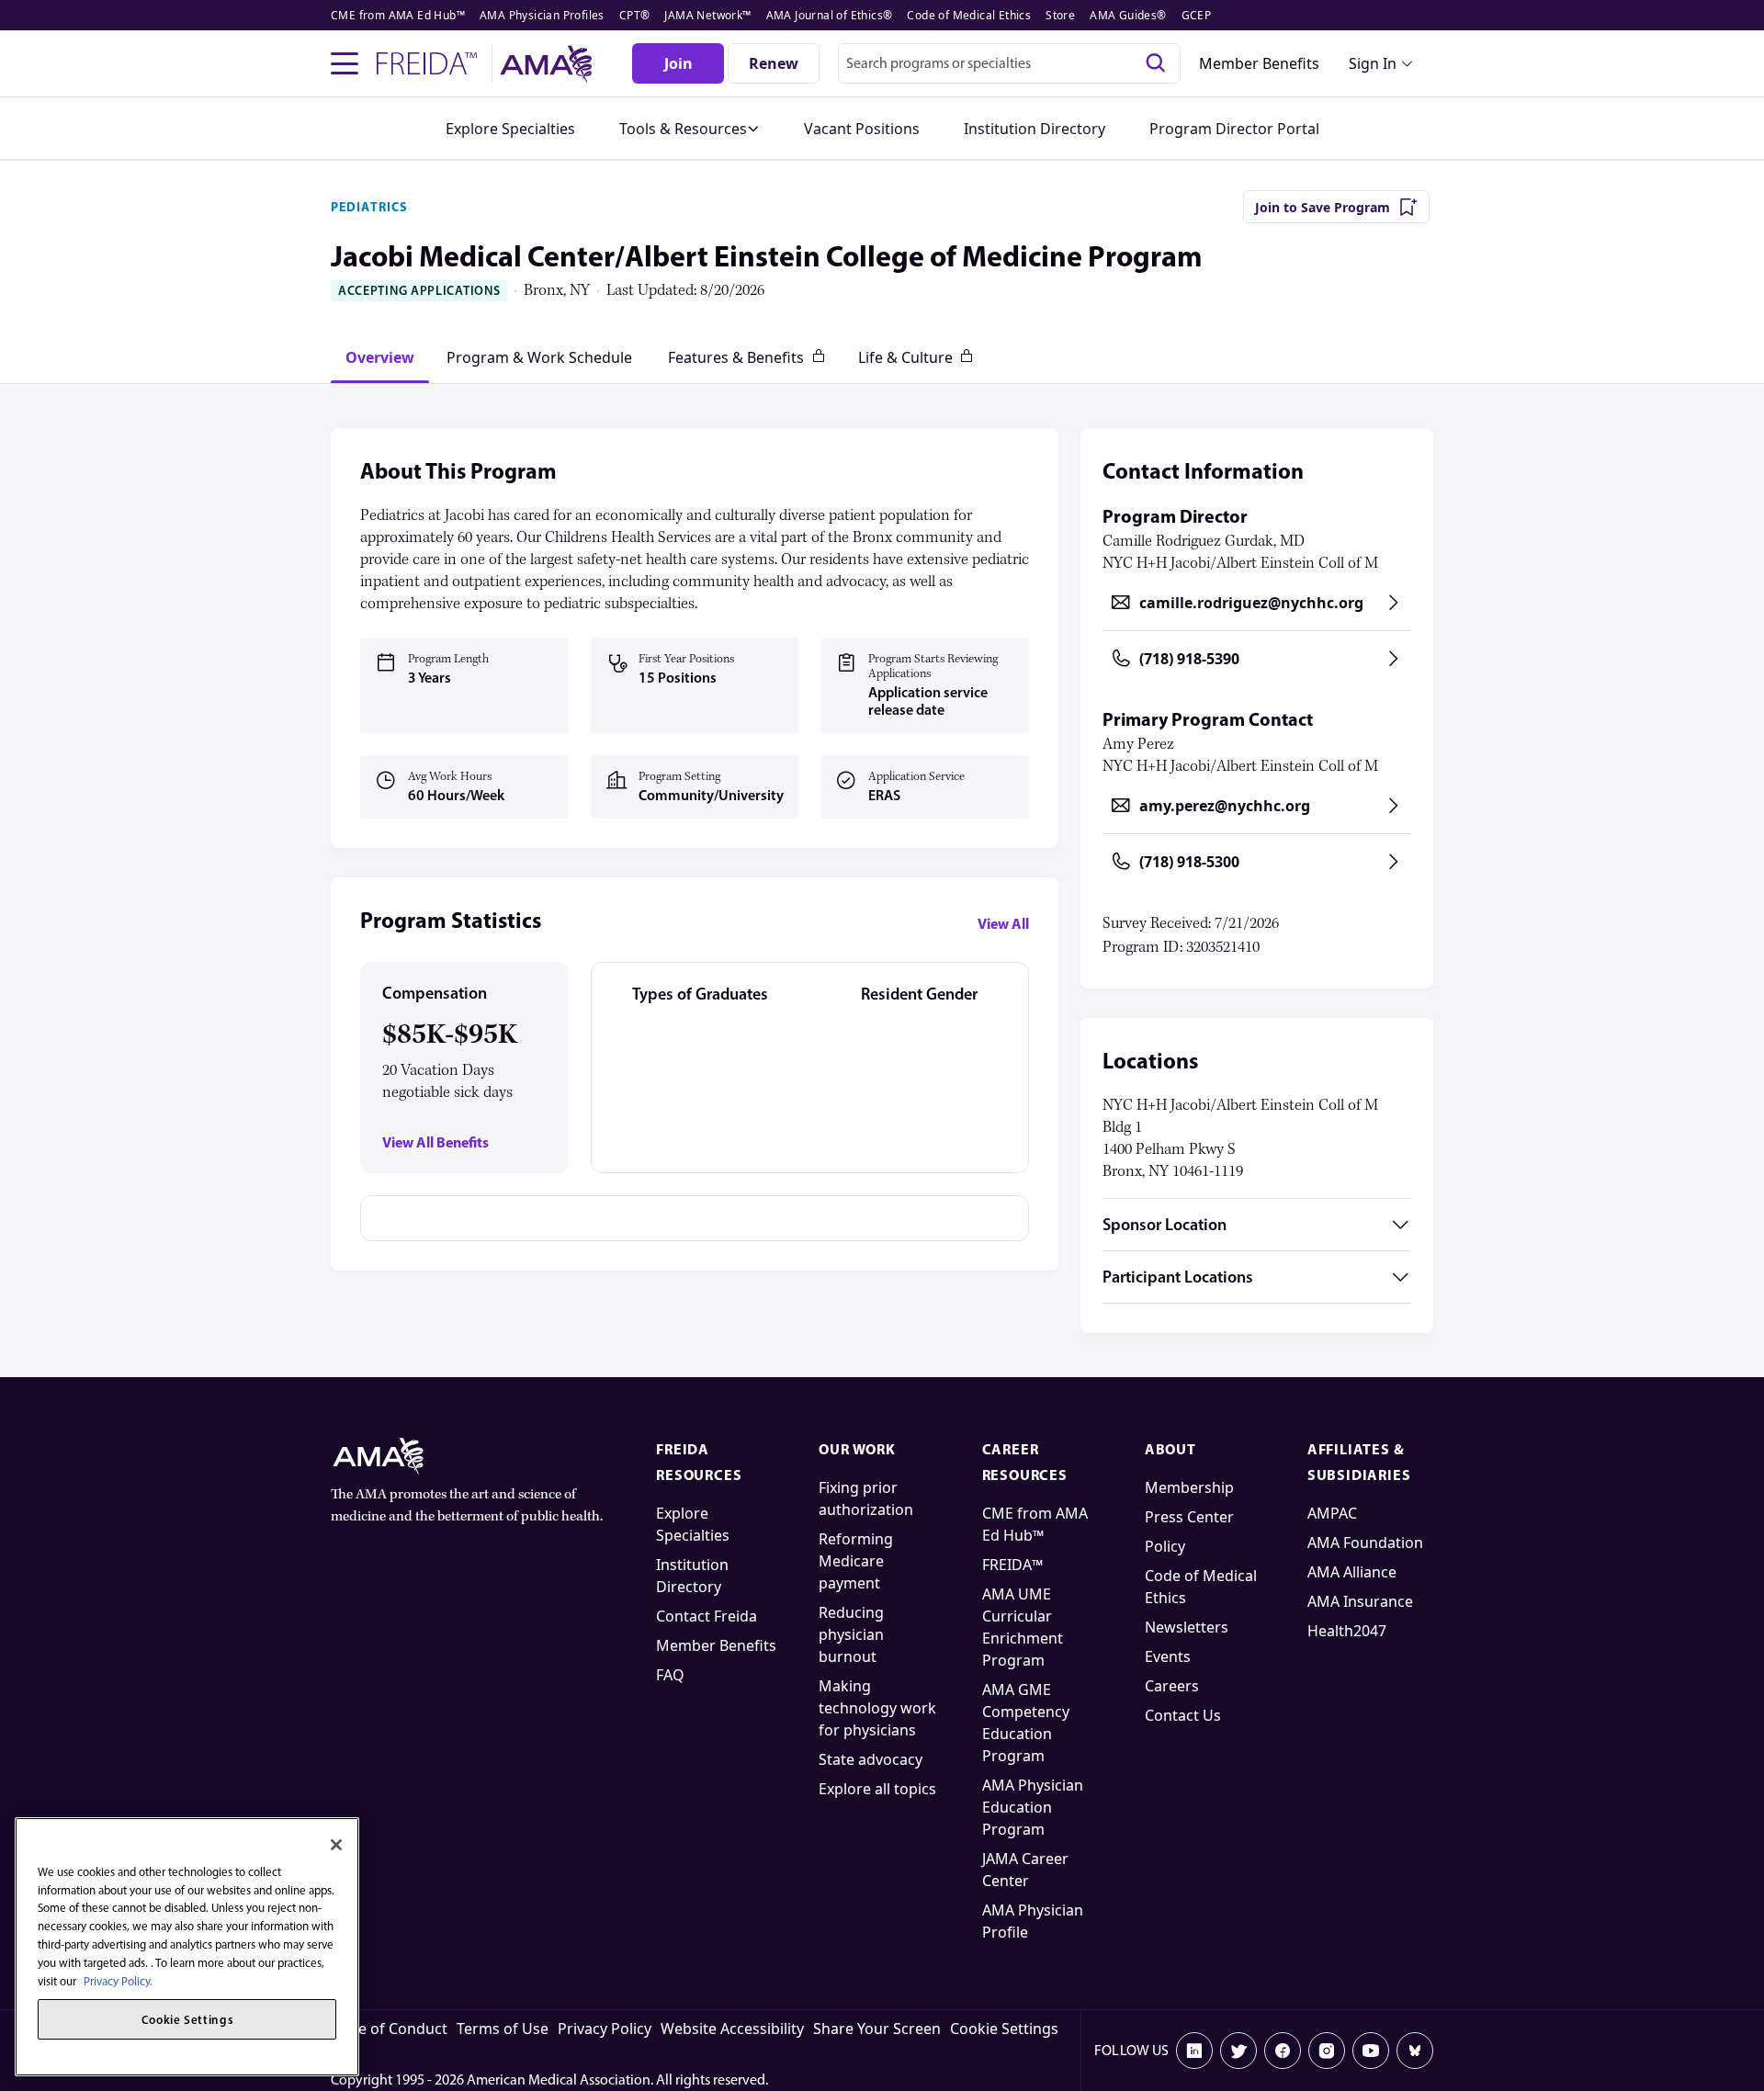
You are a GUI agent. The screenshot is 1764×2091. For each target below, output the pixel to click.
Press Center (1189, 1517)
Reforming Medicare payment (856, 1561)
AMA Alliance (1352, 1572)
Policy (1165, 1546)
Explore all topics (877, 1789)
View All (1003, 923)
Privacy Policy (605, 2029)
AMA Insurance (1360, 1601)
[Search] (1156, 63)
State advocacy (871, 1759)
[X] (1238, 2051)
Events (1168, 1656)
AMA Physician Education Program (1033, 1807)
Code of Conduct (389, 2029)
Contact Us (1183, 1715)
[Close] (336, 1845)
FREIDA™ (1012, 1565)
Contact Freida (707, 1616)
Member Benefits (1259, 63)
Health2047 (1347, 1631)
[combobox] (1009, 63)
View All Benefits (435, 1142)
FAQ (670, 1675)
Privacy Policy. (118, 1980)
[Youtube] (1371, 2051)
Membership (1189, 1487)
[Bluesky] (1415, 2051)
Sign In (1373, 63)
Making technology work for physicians (877, 1708)
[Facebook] (1283, 2051)
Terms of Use (503, 2029)
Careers (1172, 1686)
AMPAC (1332, 1513)
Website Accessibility (732, 2029)
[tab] (380, 357)
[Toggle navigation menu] (345, 63)
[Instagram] (1327, 2051)
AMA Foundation (1365, 1543)
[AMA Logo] (549, 64)
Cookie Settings (1004, 2029)
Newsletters (1187, 1627)
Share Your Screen (877, 2029)
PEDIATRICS (369, 207)
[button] (690, 129)
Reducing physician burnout (851, 1634)
